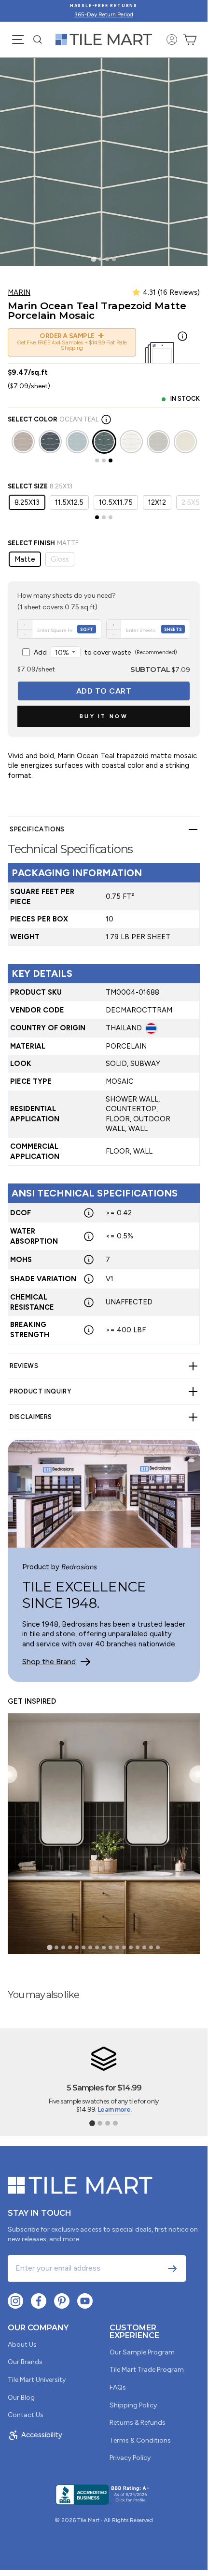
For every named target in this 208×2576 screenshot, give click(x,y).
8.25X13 (27, 502)
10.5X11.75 (116, 502)
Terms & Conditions (140, 2440)
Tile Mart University (37, 2380)
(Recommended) (105, 652)
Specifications (37, 829)
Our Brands (25, 2362)
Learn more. (114, 2109)
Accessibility (42, 2435)
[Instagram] (15, 2301)
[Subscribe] (172, 2269)
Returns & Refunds (138, 2423)
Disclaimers (31, 1417)
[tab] (93, 259)
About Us (22, 2345)
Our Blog (21, 2398)
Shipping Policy (133, 2405)
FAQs (118, 2387)
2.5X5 (191, 502)
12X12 (157, 502)
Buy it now (104, 716)
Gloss (60, 559)
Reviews (24, 1366)
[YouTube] (85, 2301)
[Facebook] (39, 2301)
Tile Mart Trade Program (147, 2370)
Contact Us (26, 2415)
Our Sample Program (142, 2352)
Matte (25, 559)
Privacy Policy (130, 2458)
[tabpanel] (104, 1085)
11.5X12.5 (69, 502)
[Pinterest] (62, 2301)
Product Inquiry (41, 1391)
